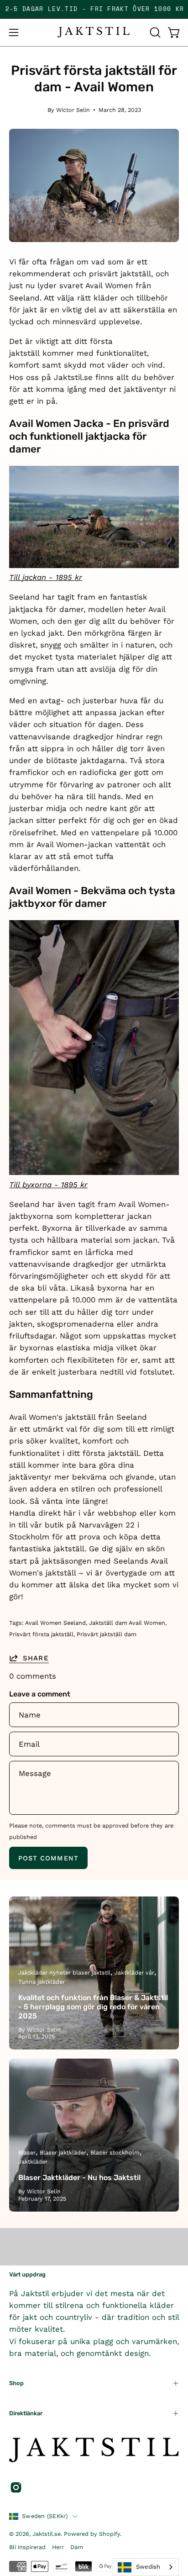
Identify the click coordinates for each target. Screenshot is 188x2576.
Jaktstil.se (47, 2534)
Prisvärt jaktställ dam (107, 1634)
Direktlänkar (26, 2413)
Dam (77, 2547)
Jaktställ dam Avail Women (127, 1623)
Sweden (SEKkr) (45, 2516)
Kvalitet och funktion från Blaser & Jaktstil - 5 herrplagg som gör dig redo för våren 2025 (93, 2007)
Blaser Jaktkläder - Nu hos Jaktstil (79, 2178)
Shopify (110, 2534)
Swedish (148, 2567)
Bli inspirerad (27, 2547)
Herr (58, 2547)
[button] (154, 32)
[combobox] (146, 2567)
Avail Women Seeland (55, 1623)
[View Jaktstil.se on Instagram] (16, 2487)
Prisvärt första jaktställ (41, 1634)
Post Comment (48, 1858)
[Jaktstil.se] (94, 32)
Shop (16, 2383)
